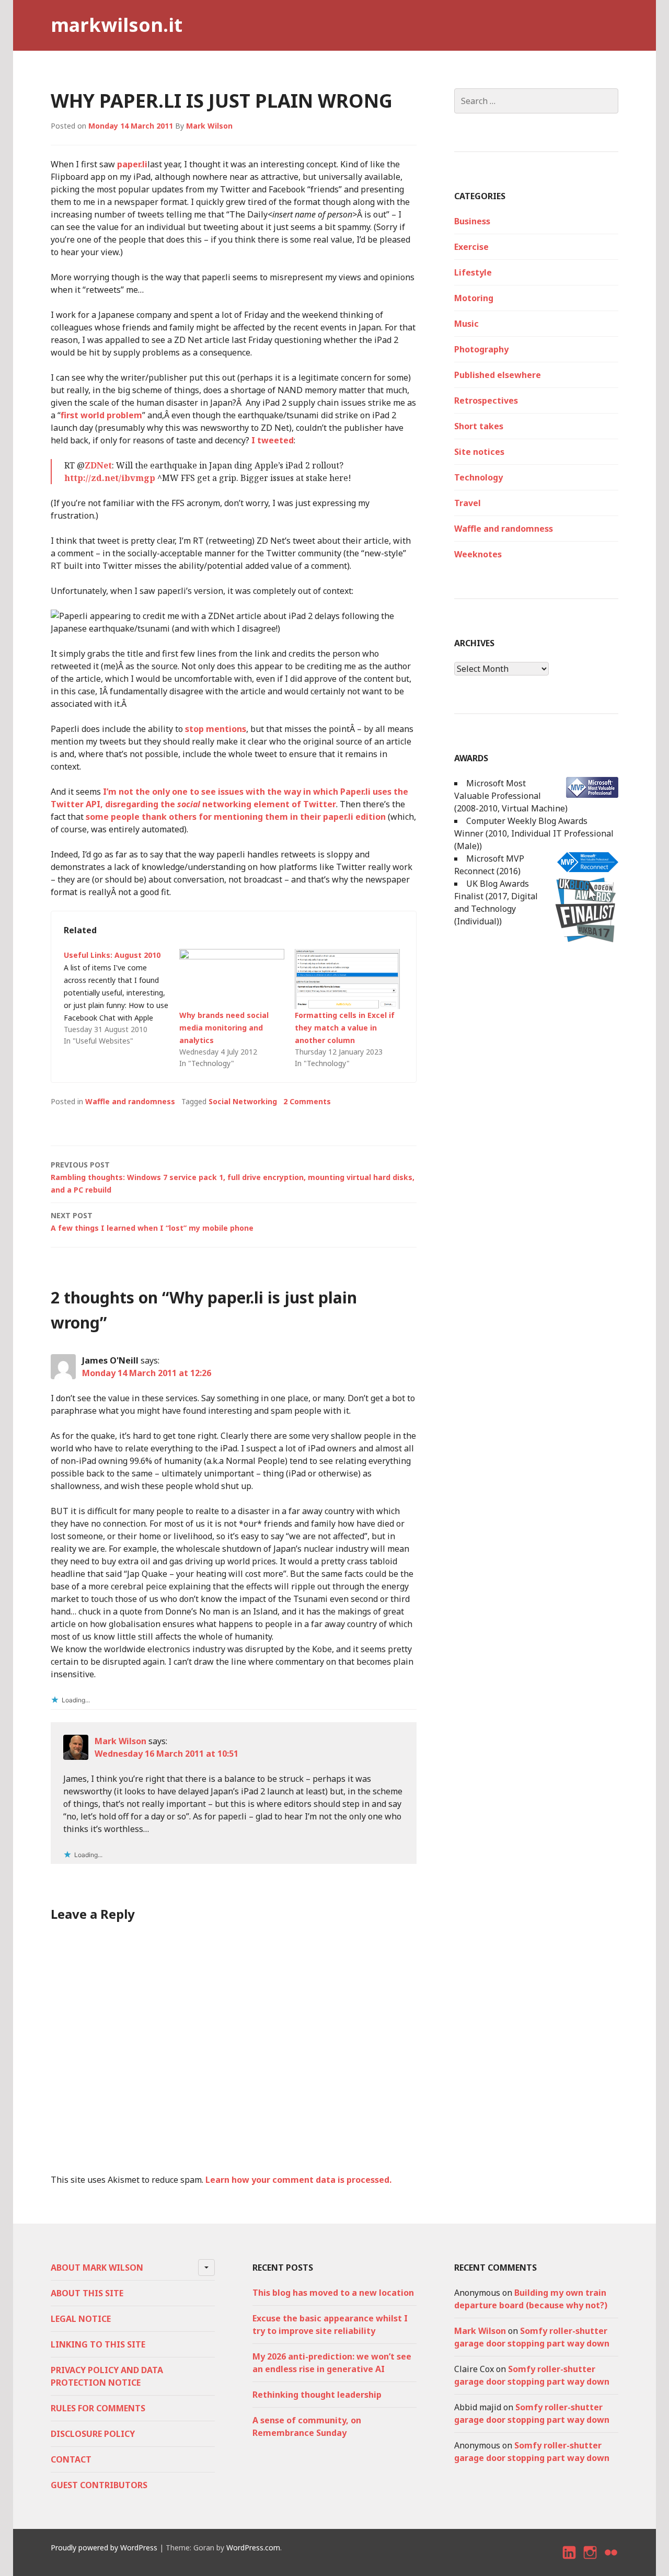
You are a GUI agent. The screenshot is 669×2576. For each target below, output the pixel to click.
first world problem (101, 415)
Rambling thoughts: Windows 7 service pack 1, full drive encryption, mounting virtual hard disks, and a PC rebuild (233, 1177)
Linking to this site (98, 2344)
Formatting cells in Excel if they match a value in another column (345, 1028)
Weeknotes (478, 554)
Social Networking (243, 1101)
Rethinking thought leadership (317, 2395)
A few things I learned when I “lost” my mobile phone (152, 1222)
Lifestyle (473, 272)
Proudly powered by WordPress (104, 2548)
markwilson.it (117, 25)
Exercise (471, 247)
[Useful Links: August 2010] (122, 998)
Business (472, 221)
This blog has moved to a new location (333, 2293)
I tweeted (273, 440)
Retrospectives (486, 400)
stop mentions (216, 729)
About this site (87, 2293)
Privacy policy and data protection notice (107, 2376)
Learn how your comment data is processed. (298, 2180)
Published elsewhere (498, 375)
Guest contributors (99, 2485)
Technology (478, 477)
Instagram (590, 2562)
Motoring (474, 298)
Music (466, 324)
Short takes (479, 426)
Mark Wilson (209, 126)
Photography (481, 349)
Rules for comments (98, 2408)
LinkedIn (570, 2562)
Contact (71, 2459)
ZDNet (98, 465)
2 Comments (307, 1101)
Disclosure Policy (93, 2434)
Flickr (612, 2562)
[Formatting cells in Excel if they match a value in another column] (347, 979)
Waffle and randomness (130, 1101)
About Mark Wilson (97, 2268)
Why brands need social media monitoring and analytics (224, 1028)
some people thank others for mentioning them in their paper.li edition (236, 817)
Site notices (479, 452)
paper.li (132, 164)
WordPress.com (253, 2548)
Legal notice (81, 2319)
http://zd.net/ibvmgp (110, 478)
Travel (468, 503)
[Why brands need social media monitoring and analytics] (232, 979)
